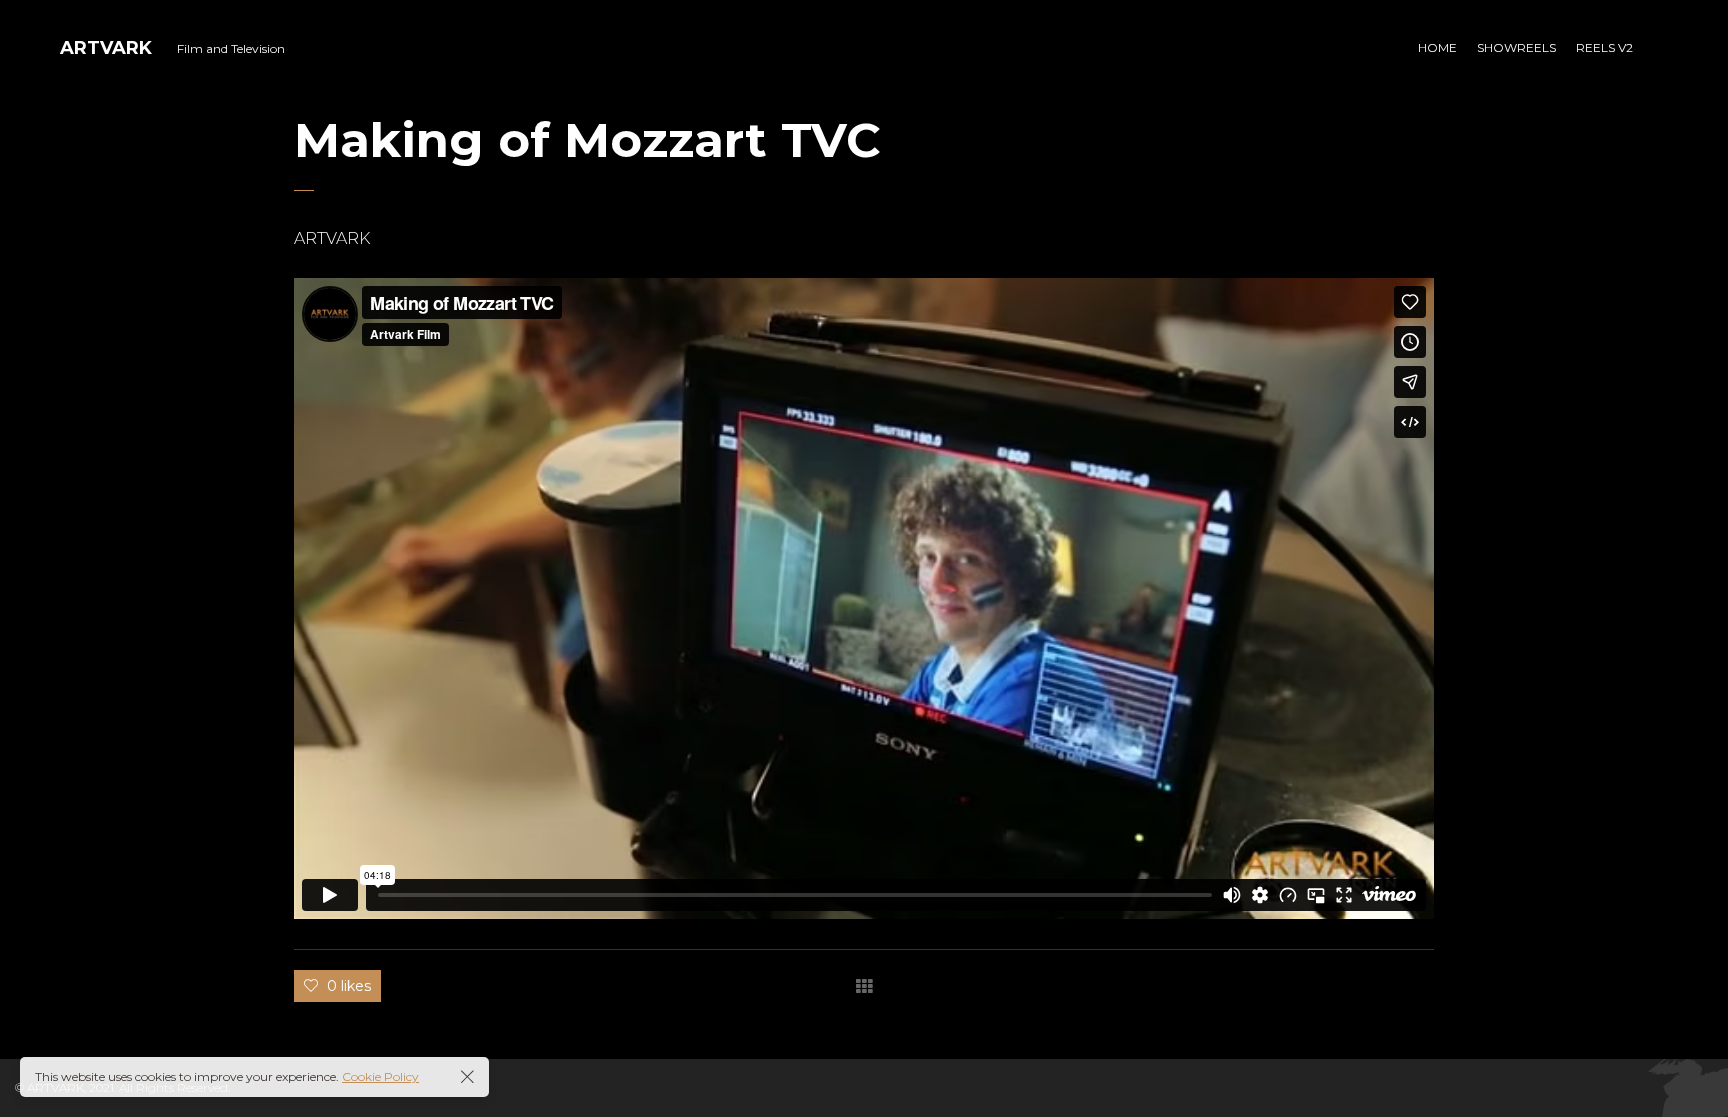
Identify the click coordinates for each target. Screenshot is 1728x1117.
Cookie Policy (380, 1076)
